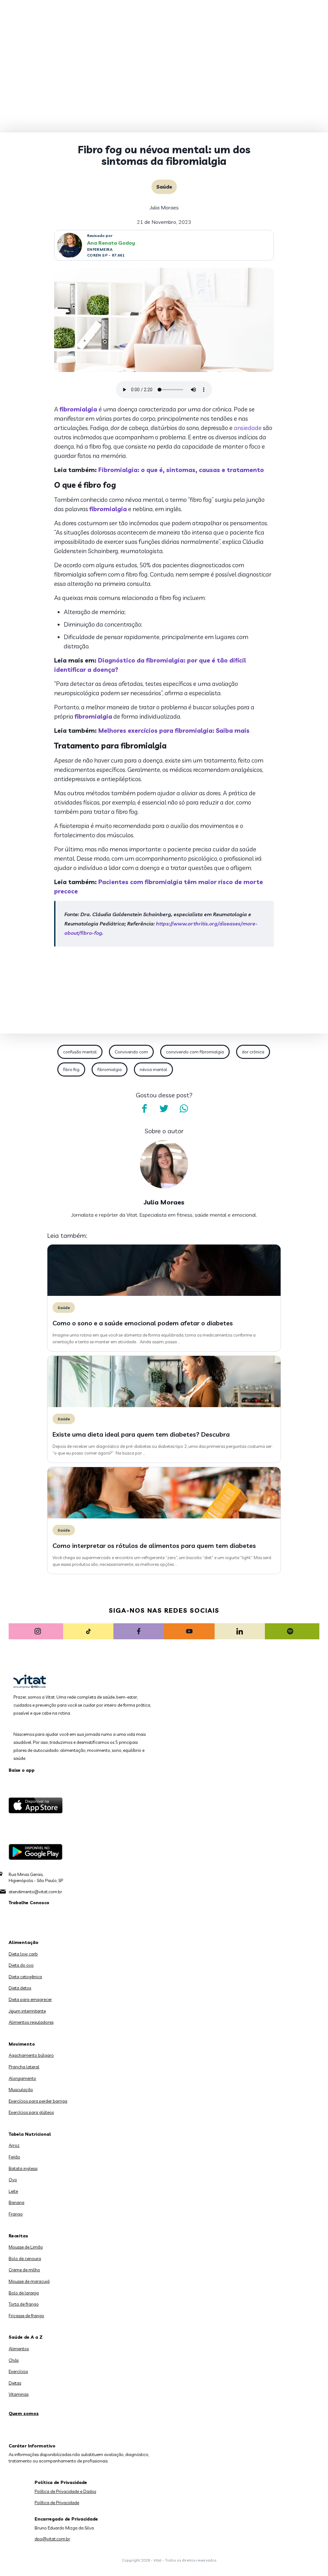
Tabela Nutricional (30, 2134)
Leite (13, 2191)
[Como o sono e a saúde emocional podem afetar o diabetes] (164, 1294)
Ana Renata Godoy (111, 243)
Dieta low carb (23, 1954)
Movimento (22, 2044)
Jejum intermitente (27, 2011)
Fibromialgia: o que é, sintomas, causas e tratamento (181, 470)
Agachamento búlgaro (31, 2055)
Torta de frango (24, 2304)
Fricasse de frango (26, 2316)
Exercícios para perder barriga (38, 2101)
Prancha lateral (24, 2067)
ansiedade (248, 428)
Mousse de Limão (26, 2247)
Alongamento (22, 2078)
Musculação (21, 2090)
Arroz (14, 2145)
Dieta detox (20, 1988)
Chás (14, 2360)
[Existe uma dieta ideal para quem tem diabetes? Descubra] (164, 1406)
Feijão (14, 2157)
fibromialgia (79, 409)
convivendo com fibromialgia (195, 1052)
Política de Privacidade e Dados (65, 2491)
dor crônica (253, 1052)
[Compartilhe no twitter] (164, 1109)
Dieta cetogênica (25, 1977)
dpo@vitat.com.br (52, 2539)
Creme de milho (24, 2270)
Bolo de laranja (24, 2293)
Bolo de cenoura (25, 2259)
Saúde (164, 187)
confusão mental (80, 1052)
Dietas (15, 2383)
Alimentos (19, 2349)
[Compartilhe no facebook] (144, 1109)
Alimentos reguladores (31, 2022)
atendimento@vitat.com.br (35, 1892)
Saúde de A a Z (26, 2337)
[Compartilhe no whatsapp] (184, 1109)
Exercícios (18, 2371)
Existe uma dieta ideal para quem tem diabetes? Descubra (141, 1434)
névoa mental (153, 1069)
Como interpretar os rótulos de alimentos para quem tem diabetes (154, 1546)
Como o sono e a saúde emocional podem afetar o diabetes (143, 1323)
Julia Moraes (164, 207)
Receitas (18, 2236)
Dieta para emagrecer (30, 1999)
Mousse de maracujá (29, 2281)
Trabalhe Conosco (29, 1903)
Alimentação (24, 1942)
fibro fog (71, 1069)
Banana (16, 2202)
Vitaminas (19, 2394)
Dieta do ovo (21, 1965)
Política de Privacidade (57, 2503)
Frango (16, 2214)
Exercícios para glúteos (31, 2112)
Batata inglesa (23, 2168)
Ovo (13, 2180)
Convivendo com (131, 1052)
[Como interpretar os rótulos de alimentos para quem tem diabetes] (164, 1517)
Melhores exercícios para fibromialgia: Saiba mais (174, 731)
